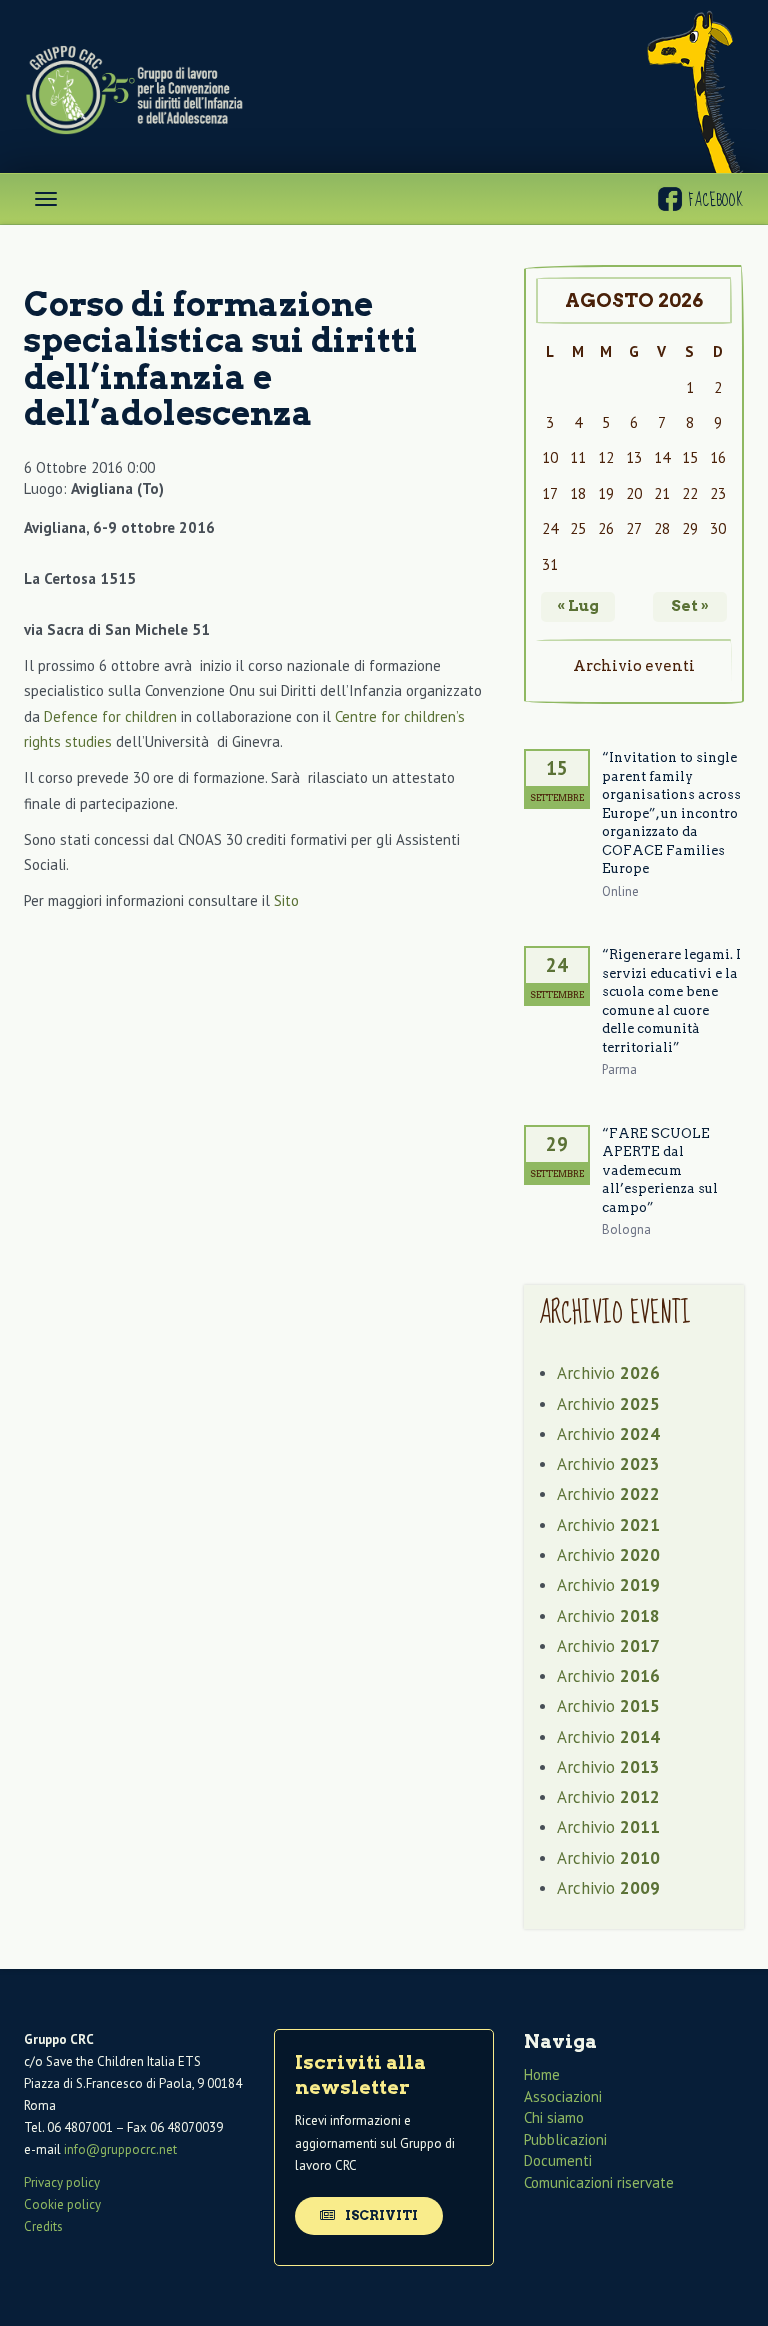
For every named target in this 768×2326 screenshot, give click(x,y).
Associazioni (563, 2096)
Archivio (608, 1373)
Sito (286, 900)
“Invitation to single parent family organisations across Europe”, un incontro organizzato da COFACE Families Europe (671, 813)
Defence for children (110, 716)
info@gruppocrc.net (120, 2149)
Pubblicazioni (565, 2139)
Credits (43, 2226)
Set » (690, 606)
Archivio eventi (634, 666)
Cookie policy (62, 2204)
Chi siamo (554, 2117)
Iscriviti (380, 2215)
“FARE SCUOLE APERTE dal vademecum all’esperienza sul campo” (660, 1170)
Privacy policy (62, 2182)
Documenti (558, 2160)
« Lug (578, 606)
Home (542, 2074)
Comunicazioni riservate (599, 2182)
